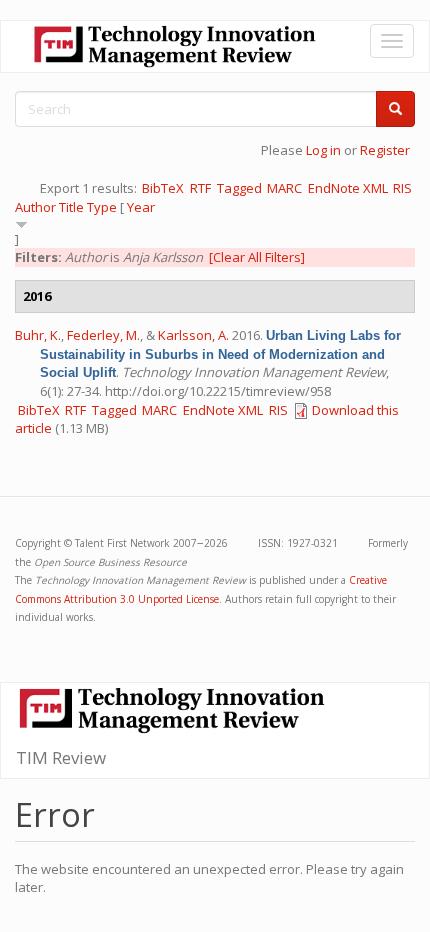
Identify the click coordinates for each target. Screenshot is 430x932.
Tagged (239, 188)
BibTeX (163, 188)
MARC (284, 188)
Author (35, 207)
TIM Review (61, 757)
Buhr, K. (38, 335)
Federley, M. (103, 335)
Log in (323, 150)
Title (71, 207)
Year (141, 207)
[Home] (175, 46)
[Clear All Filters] (257, 257)
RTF (200, 188)
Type (102, 207)
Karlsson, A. (193, 335)
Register (385, 150)
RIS (402, 188)
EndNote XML (348, 188)
